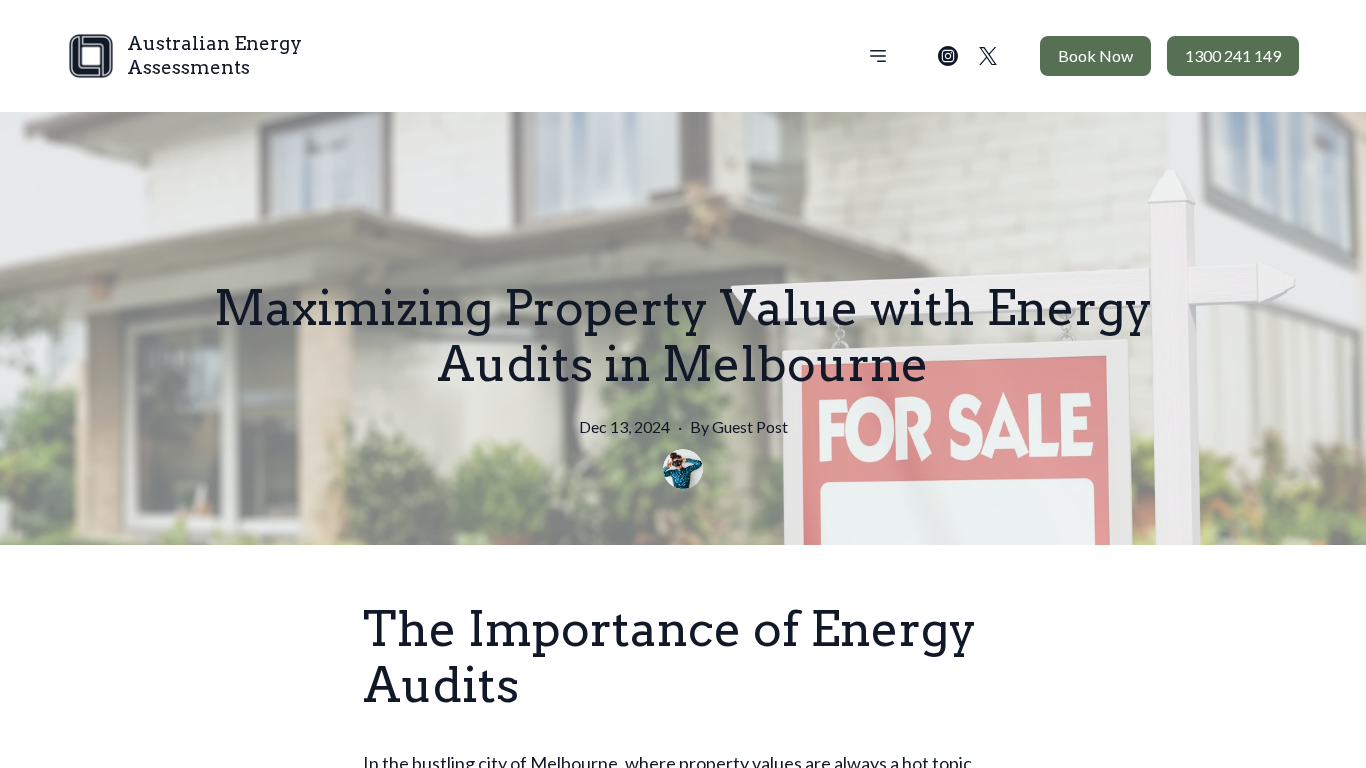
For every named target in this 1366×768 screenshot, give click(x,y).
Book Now (1095, 55)
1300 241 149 (1233, 55)
